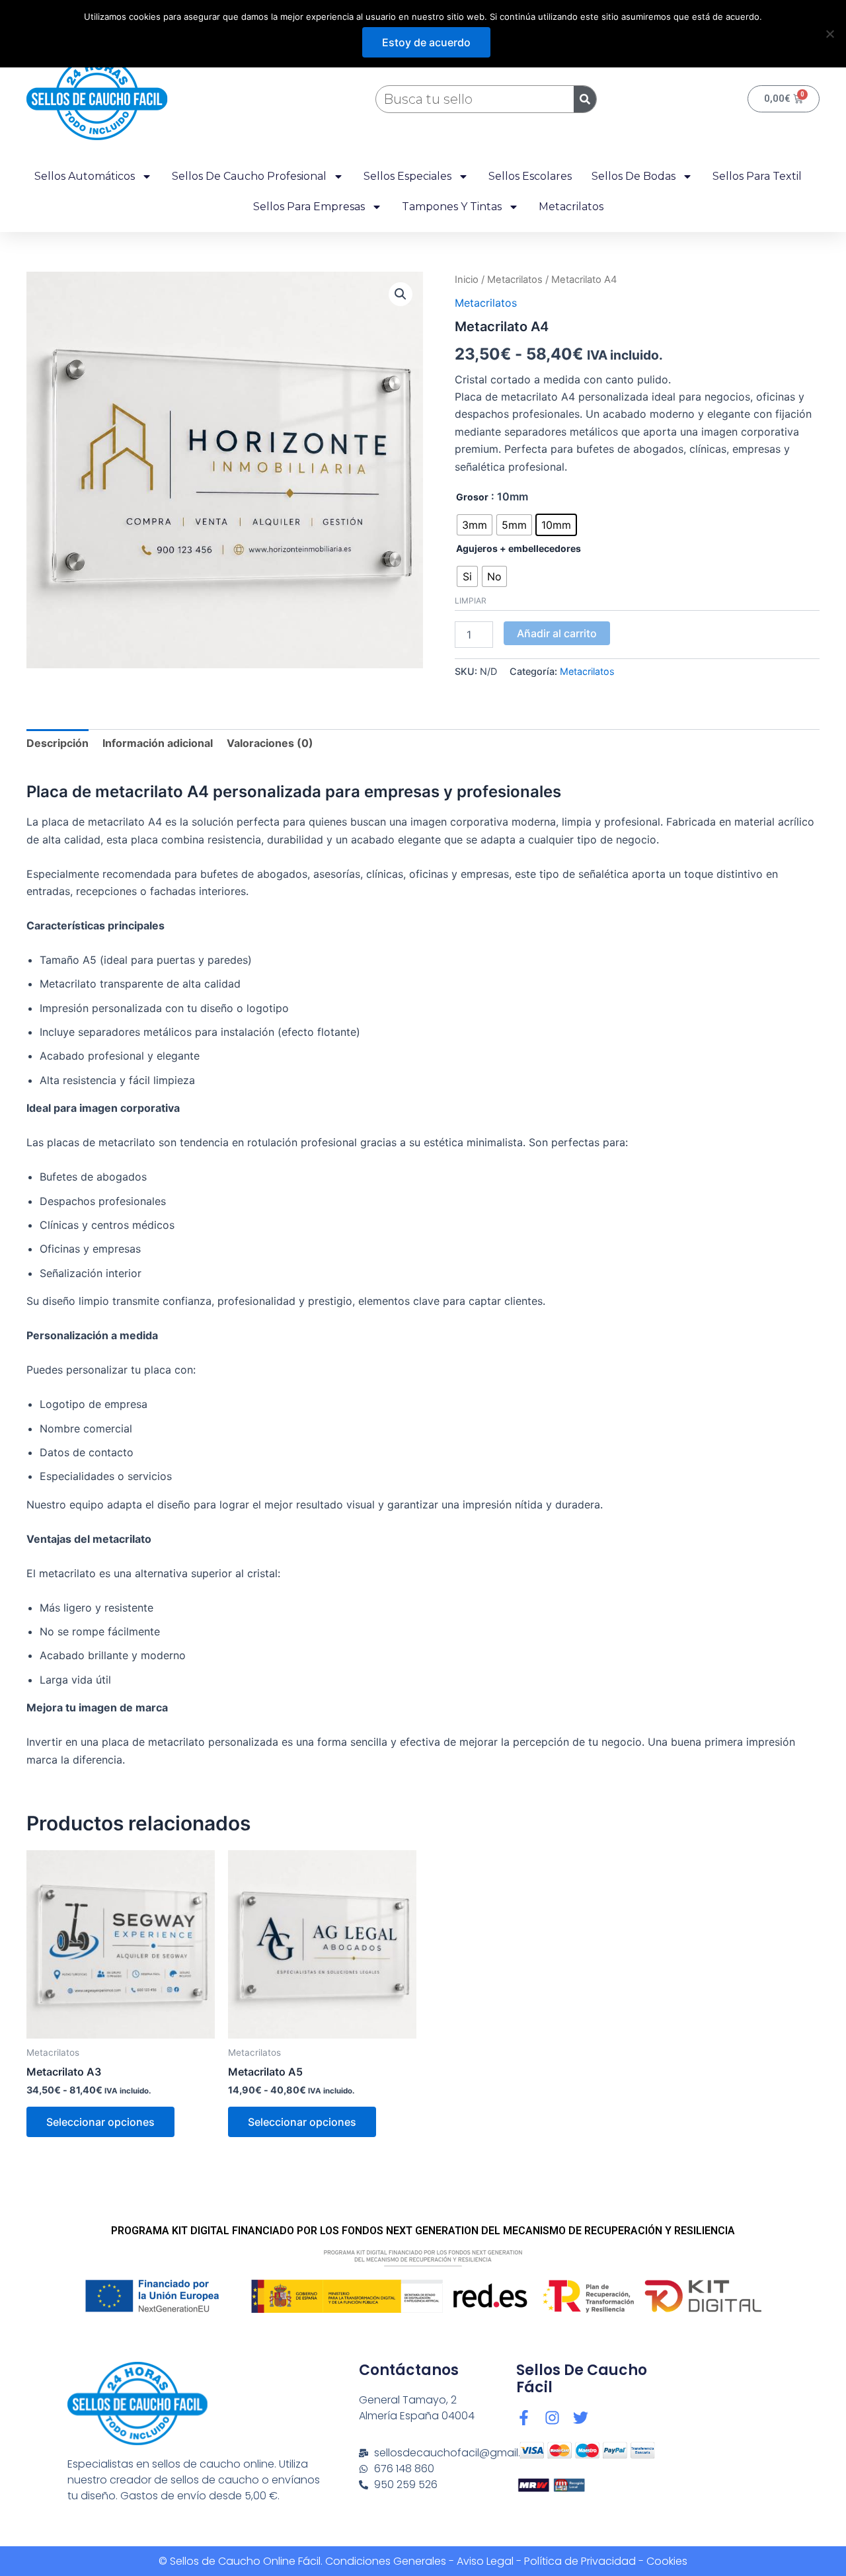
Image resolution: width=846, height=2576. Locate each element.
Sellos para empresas (309, 207)
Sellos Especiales (407, 176)
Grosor (472, 497)
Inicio (467, 280)
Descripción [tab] (58, 743)
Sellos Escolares (530, 176)
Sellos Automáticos (85, 176)
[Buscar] (585, 99)
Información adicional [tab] (158, 743)
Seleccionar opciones (100, 2122)
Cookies (667, 2561)
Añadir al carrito (557, 633)
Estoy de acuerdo (426, 42)
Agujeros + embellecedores (519, 548)
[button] (401, 294)
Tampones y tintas (452, 207)
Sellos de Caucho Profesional (249, 176)
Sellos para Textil (757, 176)
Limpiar (471, 601)
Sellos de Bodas (634, 176)
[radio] (475, 525)
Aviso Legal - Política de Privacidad (546, 2561)
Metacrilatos (571, 207)
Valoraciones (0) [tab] (270, 743)
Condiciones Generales (386, 2561)
